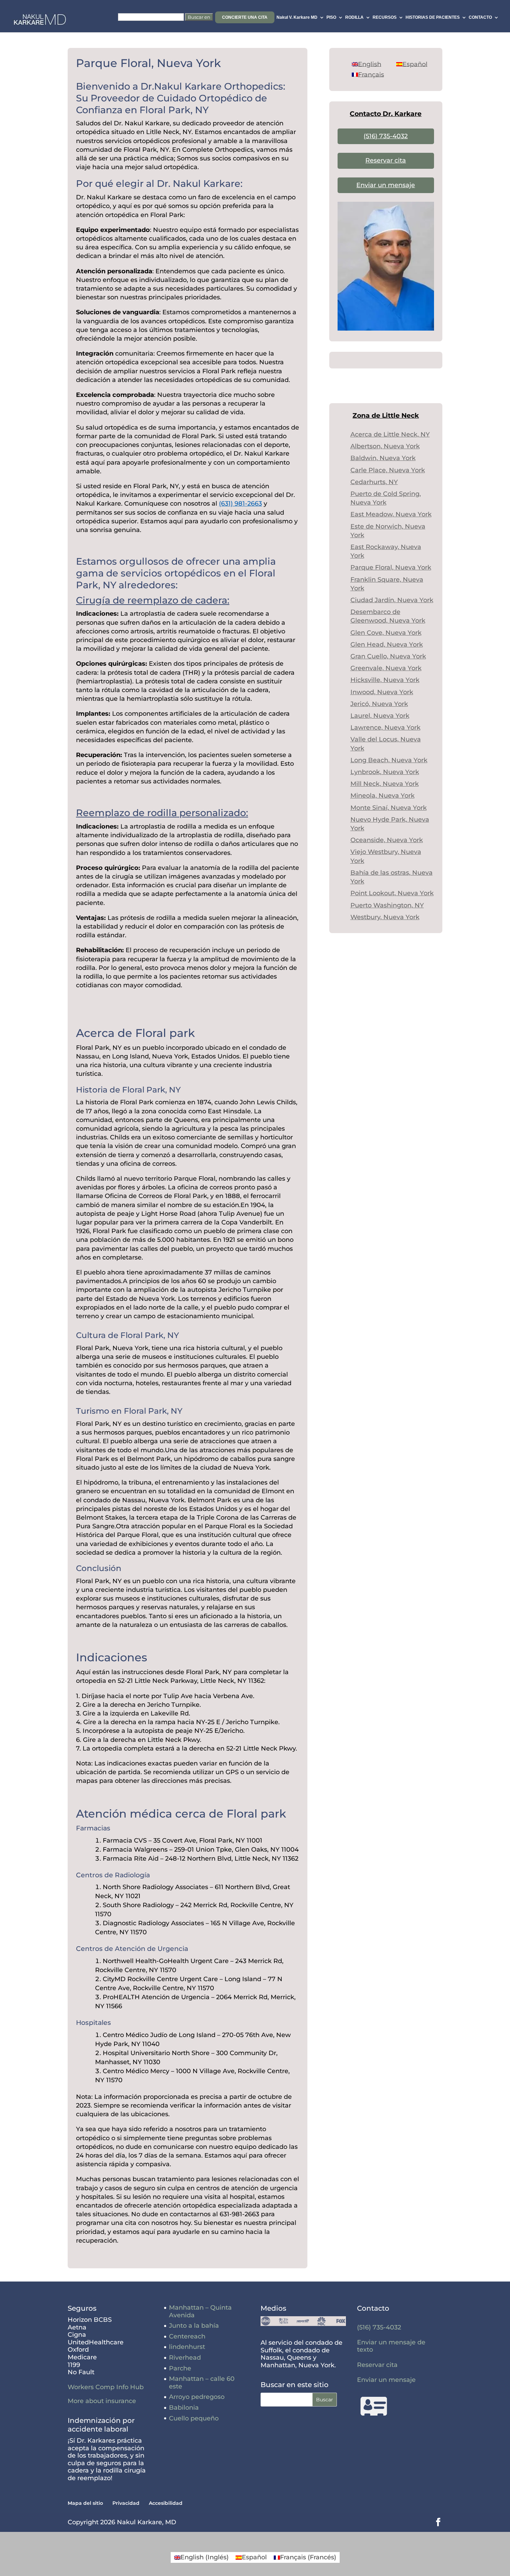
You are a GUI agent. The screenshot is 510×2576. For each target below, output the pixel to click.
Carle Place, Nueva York (388, 470)
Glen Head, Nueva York (387, 645)
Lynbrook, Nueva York (385, 772)
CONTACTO (480, 17)
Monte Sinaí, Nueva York (389, 808)
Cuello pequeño (194, 2418)
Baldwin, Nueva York (383, 458)
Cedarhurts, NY (374, 482)
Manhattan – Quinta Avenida (200, 2311)
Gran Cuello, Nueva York (388, 656)
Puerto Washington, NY (387, 905)
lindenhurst (187, 2347)
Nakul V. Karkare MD (297, 17)
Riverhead (185, 2358)
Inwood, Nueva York (382, 692)
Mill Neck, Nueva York (385, 784)
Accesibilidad (166, 2503)
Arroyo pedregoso (197, 2397)
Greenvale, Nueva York (386, 668)
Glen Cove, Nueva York (386, 633)
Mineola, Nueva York (382, 796)
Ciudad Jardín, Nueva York (392, 600)
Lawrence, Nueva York (385, 728)
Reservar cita (386, 160)
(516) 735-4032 (386, 136)
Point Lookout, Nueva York (392, 893)
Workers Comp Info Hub (106, 2387)
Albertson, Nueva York (385, 446)
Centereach (187, 2336)
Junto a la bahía (194, 2326)
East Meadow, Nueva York (391, 514)
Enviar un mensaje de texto (391, 2346)
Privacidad (126, 2503)
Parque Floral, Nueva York (391, 567)
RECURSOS (385, 17)
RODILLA (354, 17)
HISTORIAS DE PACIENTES (433, 17)
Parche (180, 2368)
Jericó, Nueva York (379, 704)
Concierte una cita (245, 17)
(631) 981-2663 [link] (240, 504)
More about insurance (102, 2401)
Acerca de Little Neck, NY (390, 434)
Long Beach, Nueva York (389, 760)
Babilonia (184, 2408)
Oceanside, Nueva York (387, 840)
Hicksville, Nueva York (385, 680)
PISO (331, 17)
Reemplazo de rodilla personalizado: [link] (162, 813)
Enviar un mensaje (386, 185)
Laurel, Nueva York (380, 716)
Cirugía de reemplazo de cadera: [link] (153, 600)
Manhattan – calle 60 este (202, 2383)
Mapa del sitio (85, 2503)
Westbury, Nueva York (385, 917)
